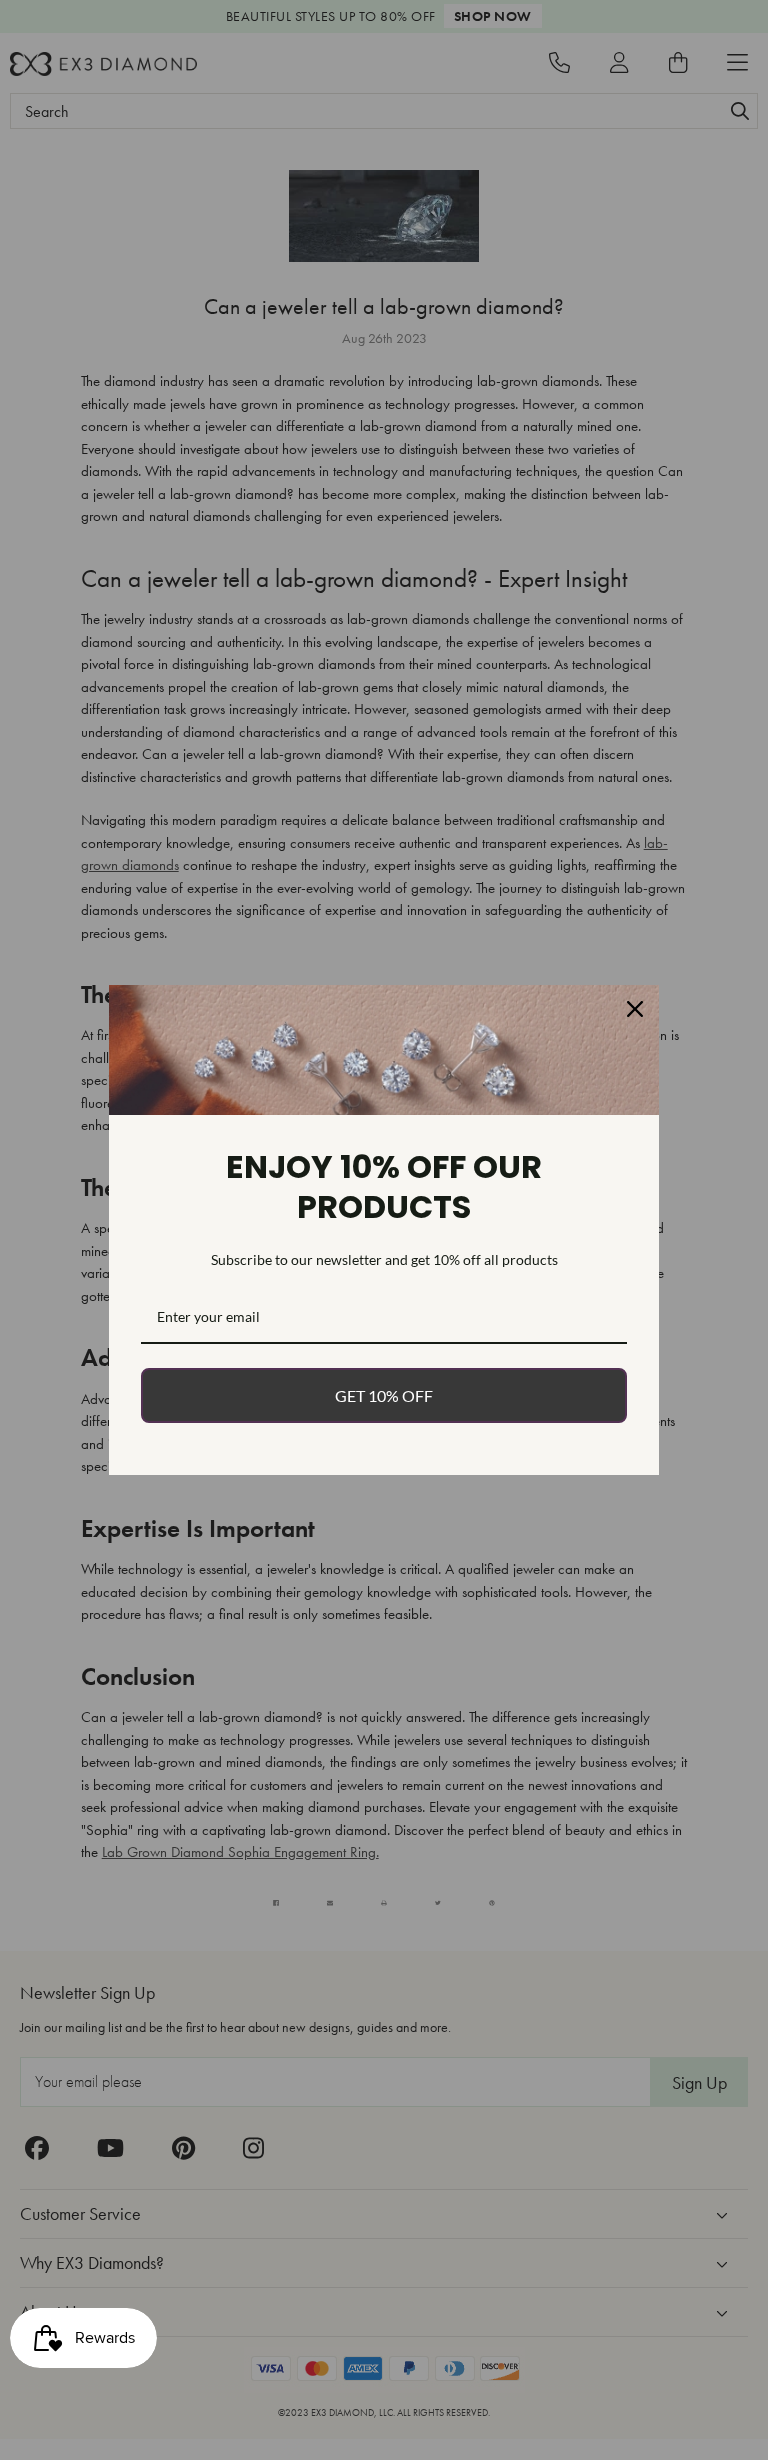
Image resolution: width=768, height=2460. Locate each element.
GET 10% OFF (384, 1395)
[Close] (635, 1009)
